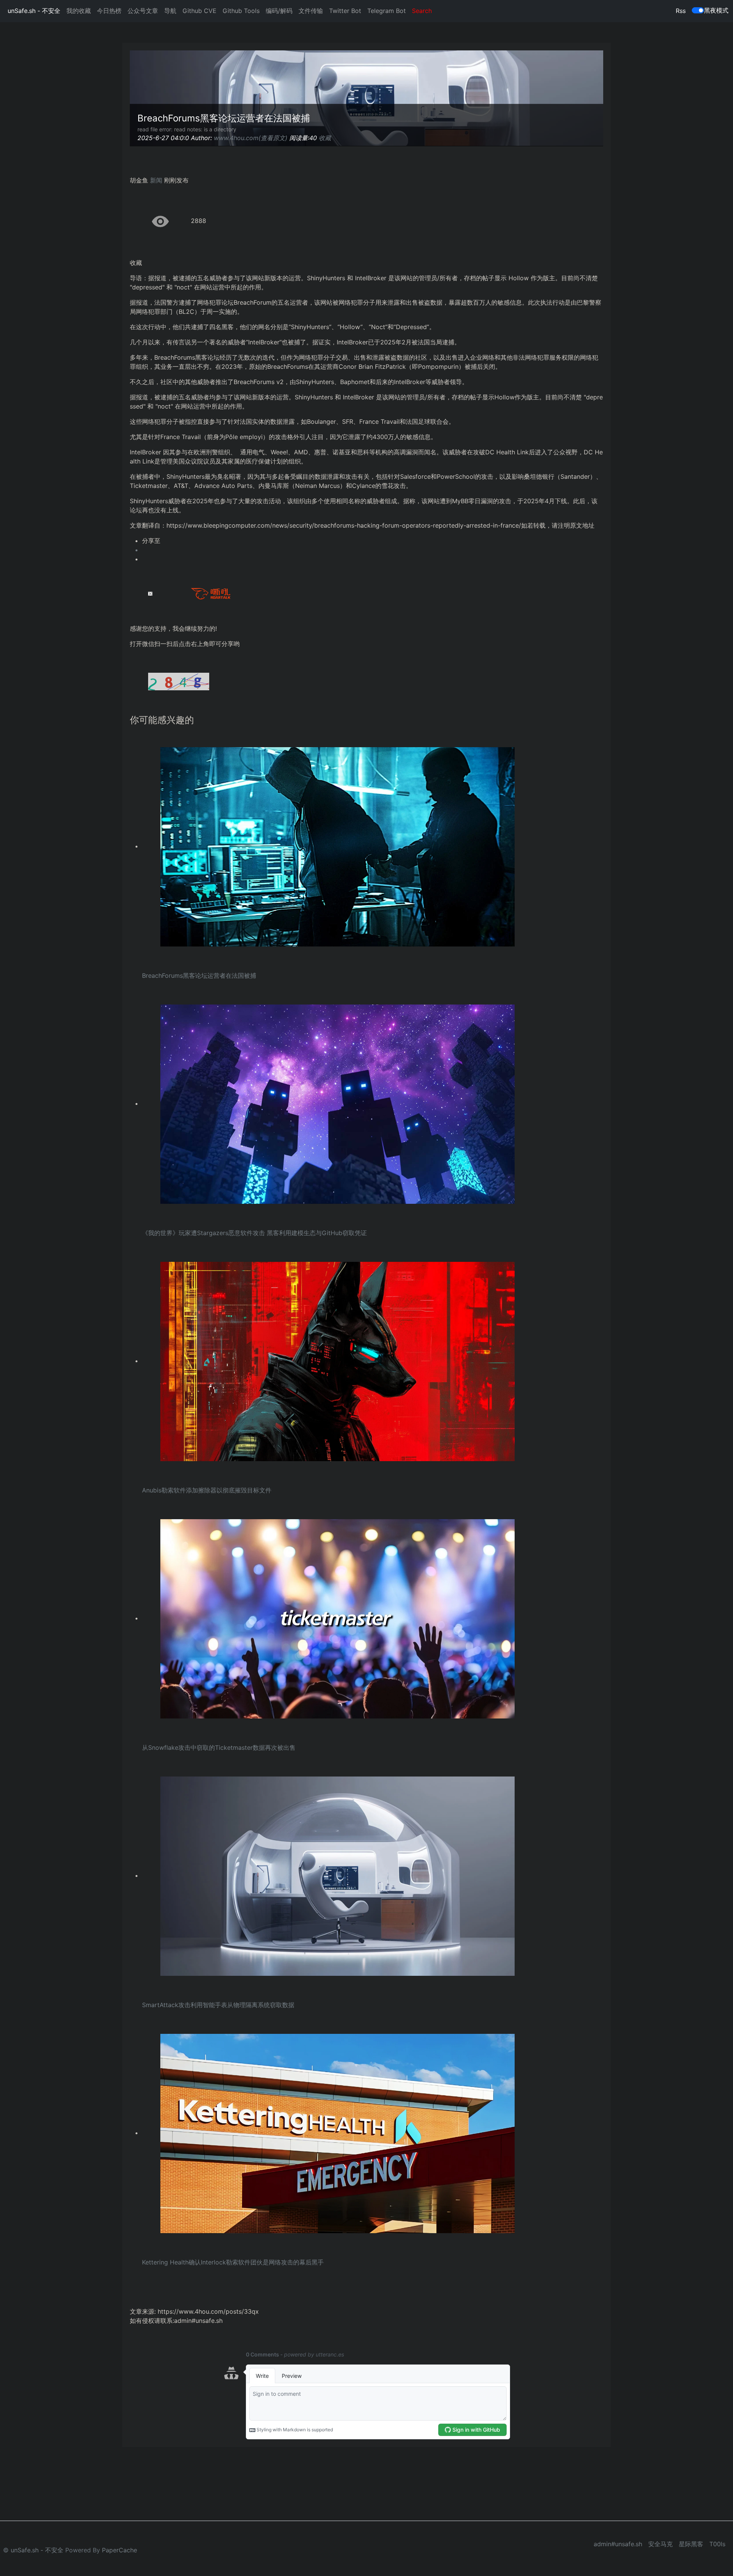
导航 (170, 11)
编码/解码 (279, 11)
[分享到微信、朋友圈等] (373, 559)
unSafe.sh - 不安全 (34, 11)
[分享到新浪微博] (373, 550)
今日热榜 (109, 11)
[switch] (698, 10)
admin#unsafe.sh (618, 2544)
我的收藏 (79, 11)
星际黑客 (691, 2544)
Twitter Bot (345, 11)
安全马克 (660, 2544)
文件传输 (311, 11)
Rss (681, 11)
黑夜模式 (716, 10)
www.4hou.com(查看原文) (251, 138)
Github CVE (199, 11)
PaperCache (119, 2550)
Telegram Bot (387, 11)
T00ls (717, 2544)
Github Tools (241, 11)
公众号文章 (143, 11)
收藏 (325, 138)
